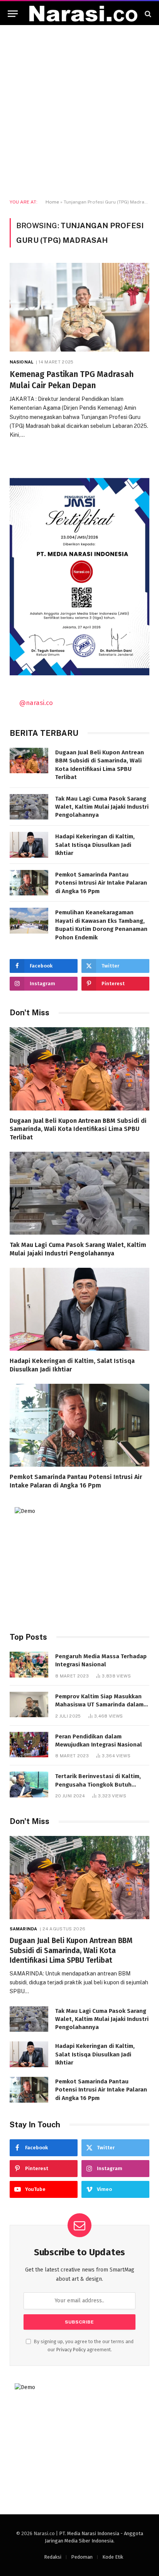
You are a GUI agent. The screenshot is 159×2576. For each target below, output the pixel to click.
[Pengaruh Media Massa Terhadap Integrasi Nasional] (29, 1665)
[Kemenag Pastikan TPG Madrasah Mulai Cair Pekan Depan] (79, 307)
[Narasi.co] (83, 14)
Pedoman (82, 2557)
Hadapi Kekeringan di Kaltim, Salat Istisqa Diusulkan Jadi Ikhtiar (95, 845)
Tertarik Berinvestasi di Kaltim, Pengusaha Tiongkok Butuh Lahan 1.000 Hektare (98, 1784)
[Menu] (13, 14)
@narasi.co (36, 703)
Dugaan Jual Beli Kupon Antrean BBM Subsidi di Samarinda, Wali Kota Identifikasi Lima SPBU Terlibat (78, 1129)
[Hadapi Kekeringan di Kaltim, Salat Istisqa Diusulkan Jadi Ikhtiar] (29, 845)
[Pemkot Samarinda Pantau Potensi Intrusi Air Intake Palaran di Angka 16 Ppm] (29, 883)
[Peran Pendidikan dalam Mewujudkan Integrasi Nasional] (29, 1745)
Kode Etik (113, 2557)
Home (52, 202)
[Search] (147, 14)
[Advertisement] (79, 112)
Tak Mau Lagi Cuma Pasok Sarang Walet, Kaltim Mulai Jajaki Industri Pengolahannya (102, 807)
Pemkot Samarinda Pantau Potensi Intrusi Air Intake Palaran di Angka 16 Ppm (101, 883)
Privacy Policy (71, 2350)
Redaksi (53, 2557)
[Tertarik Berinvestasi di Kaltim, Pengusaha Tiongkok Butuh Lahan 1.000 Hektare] (29, 1784)
